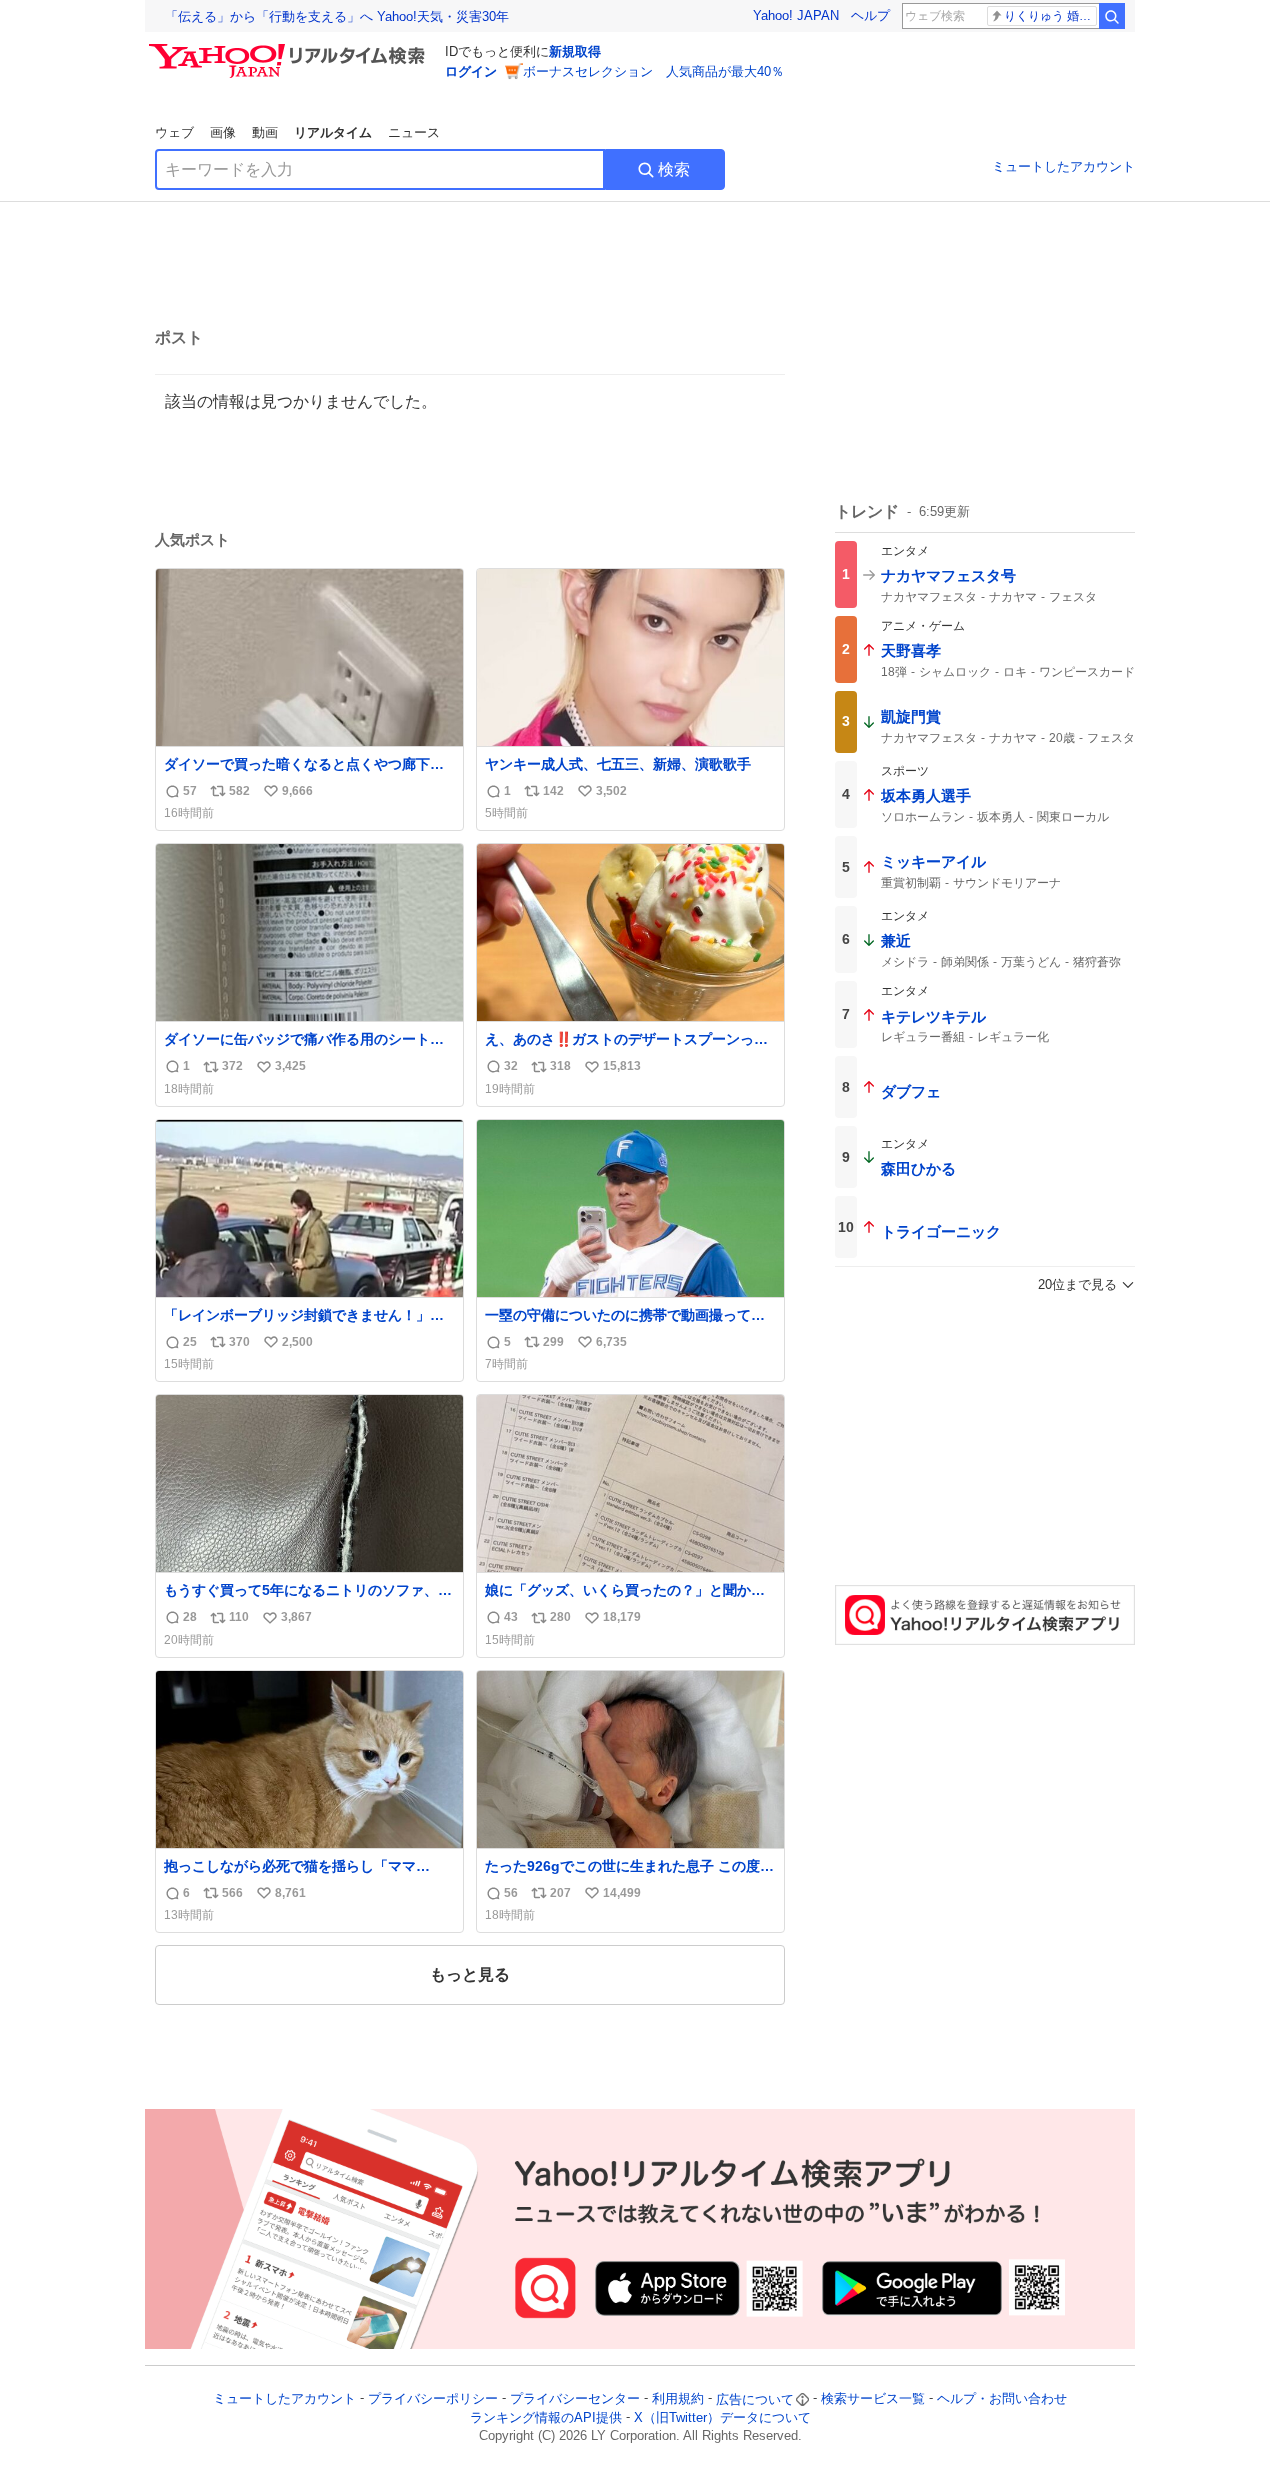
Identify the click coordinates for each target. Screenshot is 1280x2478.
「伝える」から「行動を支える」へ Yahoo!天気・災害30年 (337, 16)
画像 (223, 132)
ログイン (471, 71)
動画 (265, 132)
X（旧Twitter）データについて (722, 2417)
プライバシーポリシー (433, 2399)
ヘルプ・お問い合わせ (1002, 2399)
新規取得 (575, 51)
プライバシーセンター (575, 2399)
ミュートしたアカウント (1063, 166)
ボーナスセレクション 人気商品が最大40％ (653, 71)
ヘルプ (870, 15)
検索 (674, 169)
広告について (755, 2399)
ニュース (414, 132)
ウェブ (174, 132)
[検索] (1112, 16)
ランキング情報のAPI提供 (546, 2417)
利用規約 (678, 2399)
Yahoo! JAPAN (796, 15)
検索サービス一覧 (873, 2399)
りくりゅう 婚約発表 (1050, 16)
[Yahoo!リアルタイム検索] (290, 49)
